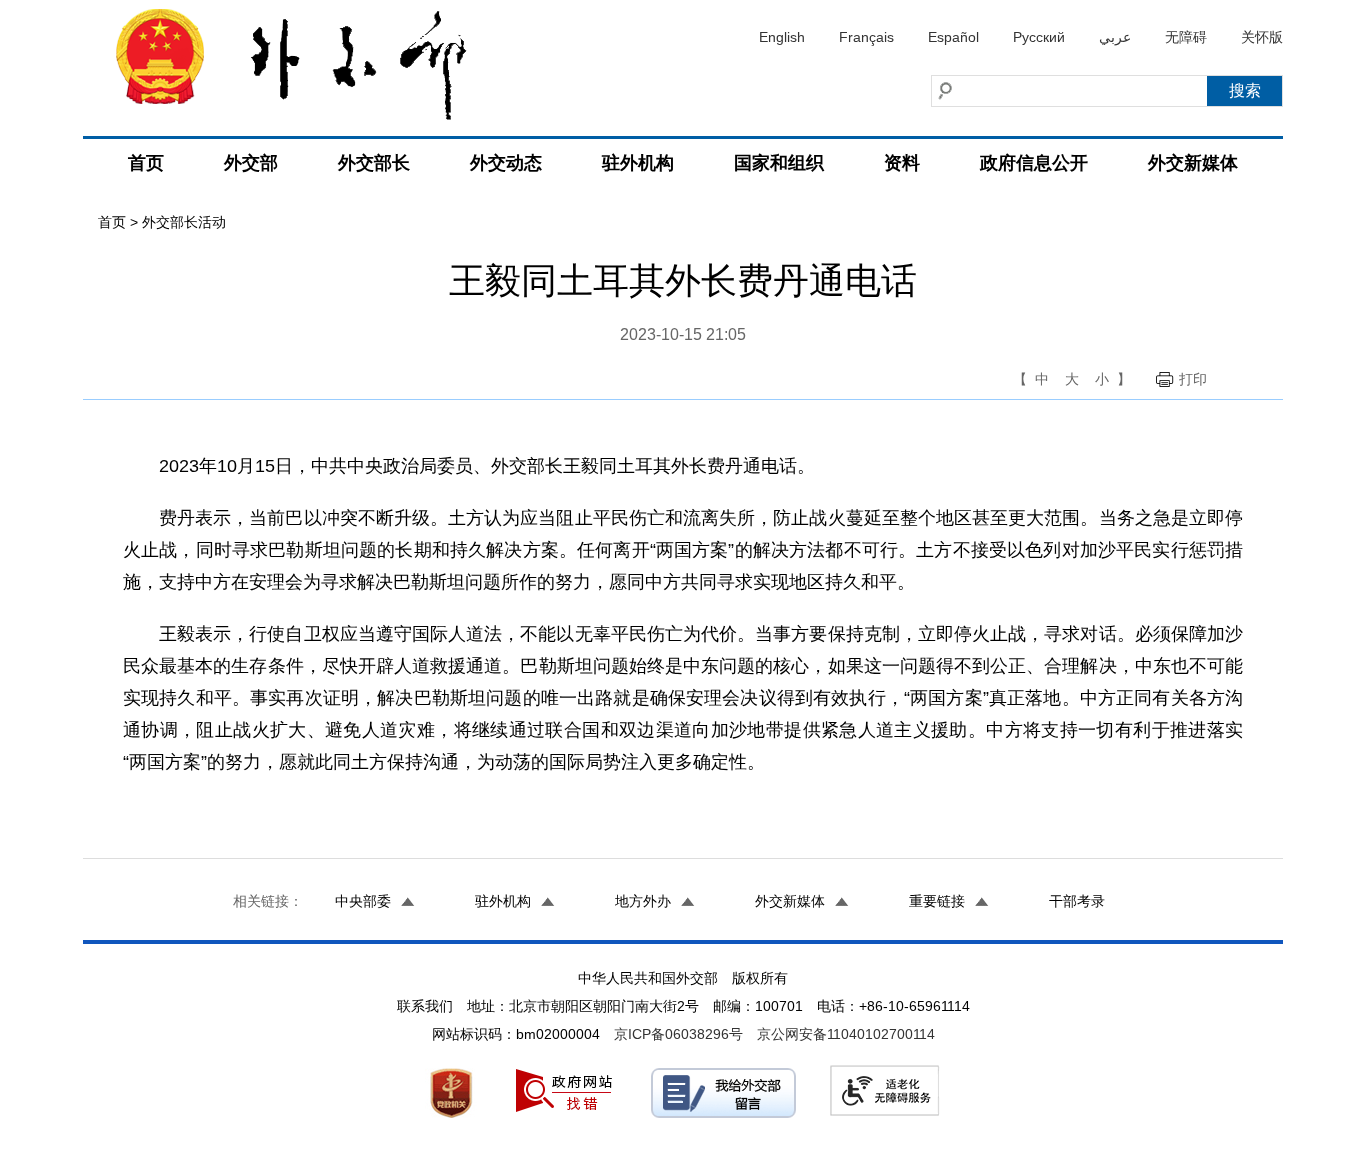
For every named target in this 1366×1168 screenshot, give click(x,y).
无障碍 (1186, 37)
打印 (1193, 379)
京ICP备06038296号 (678, 1034)
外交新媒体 (1193, 163)
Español (953, 37)
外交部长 (374, 163)
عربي (1115, 37)
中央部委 (363, 901)
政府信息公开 (1034, 163)
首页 (146, 163)
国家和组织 (779, 163)
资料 (902, 163)
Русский (1039, 37)
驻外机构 (638, 163)
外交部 (251, 163)
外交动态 (506, 163)
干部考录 (1077, 901)
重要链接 (937, 901)
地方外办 (643, 901)
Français (866, 37)
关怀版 (1262, 37)
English (782, 37)
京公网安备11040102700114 (846, 1034)
